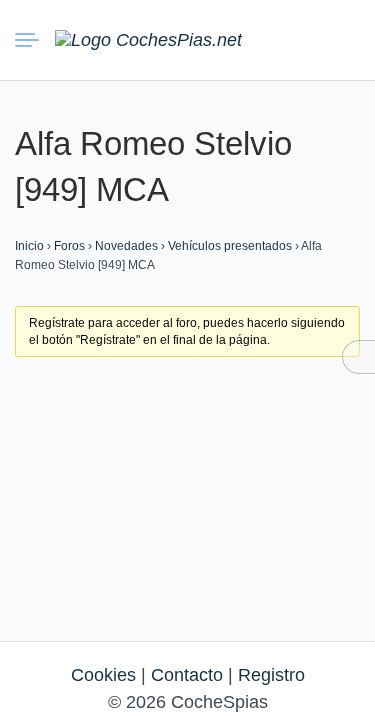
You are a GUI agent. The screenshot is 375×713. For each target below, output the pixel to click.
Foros (69, 246)
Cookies (103, 675)
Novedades (126, 246)
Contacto (187, 675)
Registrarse (342, 39)
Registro (271, 675)
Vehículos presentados (230, 246)
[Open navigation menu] (35, 40)
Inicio (29, 246)
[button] (270, 40)
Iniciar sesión (306, 39)
